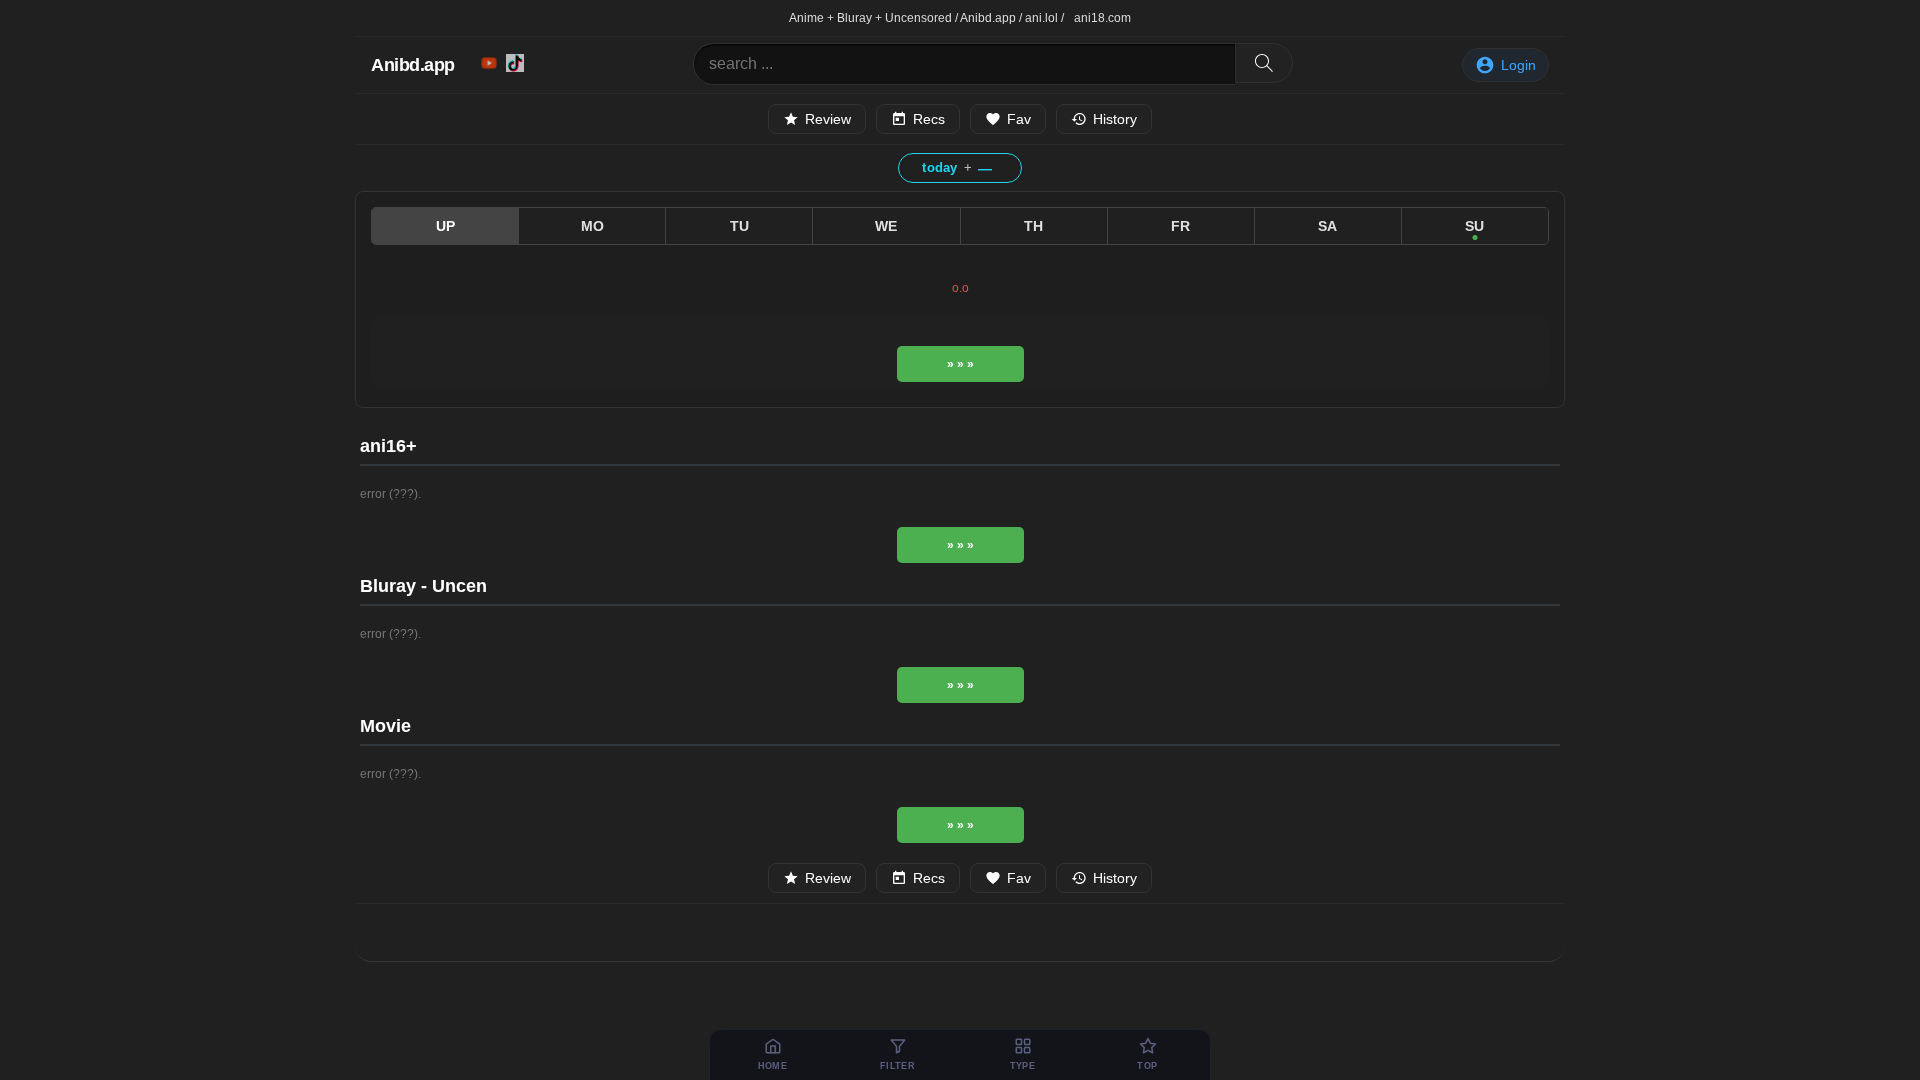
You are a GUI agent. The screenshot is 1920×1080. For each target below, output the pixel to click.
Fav (1019, 119)
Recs (929, 119)
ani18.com (1102, 18)
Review (828, 119)
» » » (960, 364)
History (1115, 119)
